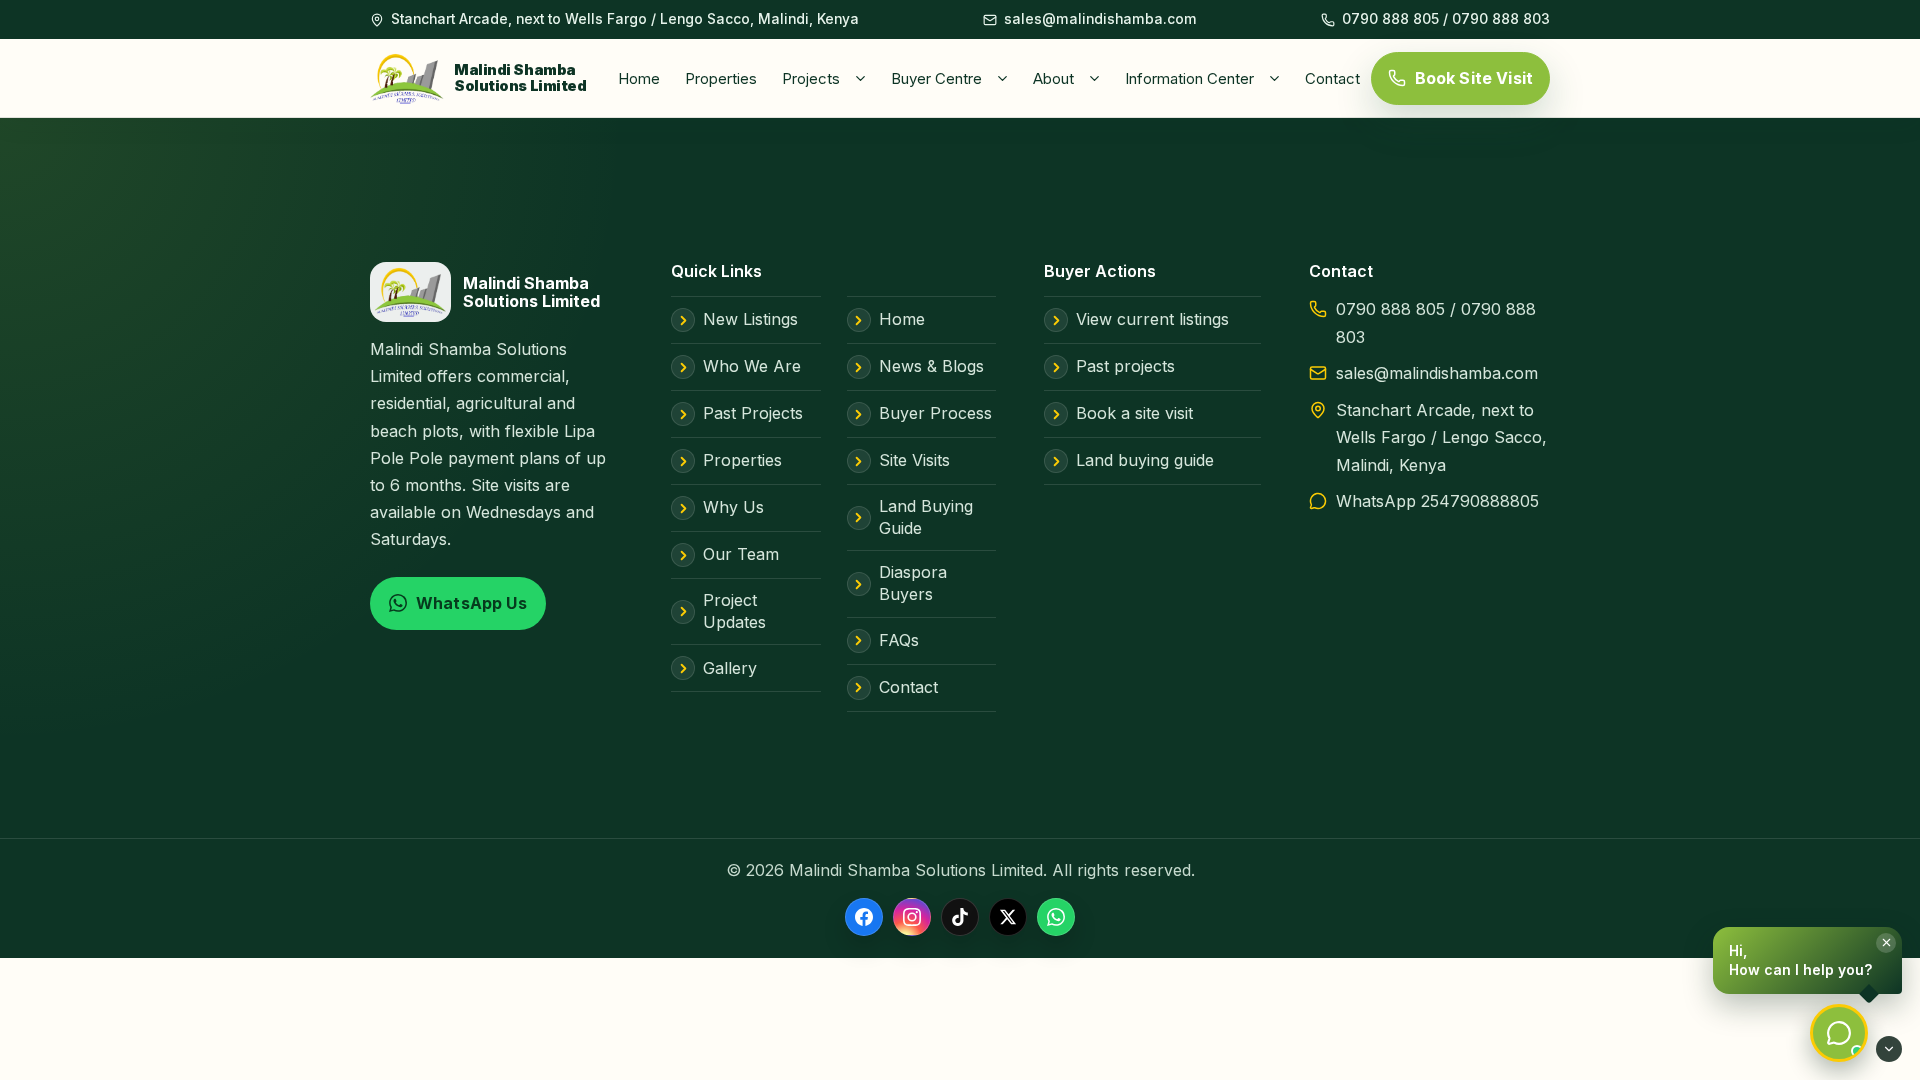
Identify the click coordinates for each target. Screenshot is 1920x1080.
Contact (1332, 78)
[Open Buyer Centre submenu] (1006, 78)
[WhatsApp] (1056, 917)
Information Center (1189, 78)
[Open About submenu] (1098, 78)
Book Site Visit (1474, 78)
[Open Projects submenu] (864, 78)
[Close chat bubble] (1886, 943)
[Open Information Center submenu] (1278, 78)
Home (639, 78)
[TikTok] (960, 917)
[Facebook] (864, 917)
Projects (811, 78)
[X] (1008, 917)
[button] (1807, 960)
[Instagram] (912, 917)
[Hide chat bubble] (1889, 1049)
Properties (721, 78)
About (1053, 78)
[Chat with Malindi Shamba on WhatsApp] (1839, 1033)
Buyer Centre (936, 78)
